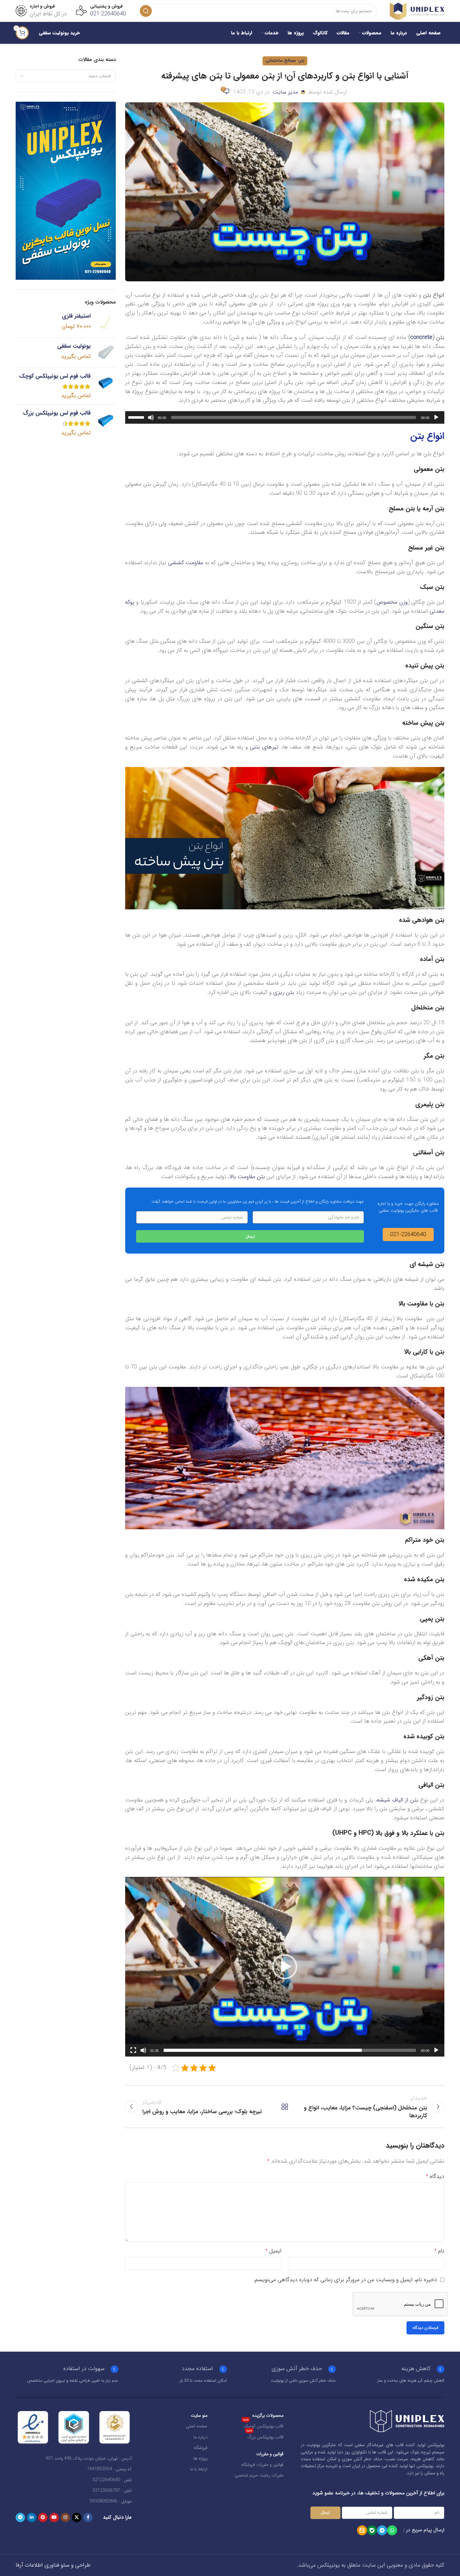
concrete (421, 337)
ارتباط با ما (199, 2469)
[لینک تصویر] (407, 2421)
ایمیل (273, 2251)
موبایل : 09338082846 (111, 2501)
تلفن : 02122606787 (112, 2491)
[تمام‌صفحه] (133, 2054)
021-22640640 (108, 14)
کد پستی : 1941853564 (109, 2469)
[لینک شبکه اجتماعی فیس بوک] (88, 2517)
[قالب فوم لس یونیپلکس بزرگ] (106, 423)
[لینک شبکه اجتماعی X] (77, 2517)
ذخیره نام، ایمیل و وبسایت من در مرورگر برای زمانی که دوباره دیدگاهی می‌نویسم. (345, 2280)
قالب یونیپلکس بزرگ (265, 2436)
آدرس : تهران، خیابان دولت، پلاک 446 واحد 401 (89, 2458)
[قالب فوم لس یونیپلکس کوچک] (106, 386)
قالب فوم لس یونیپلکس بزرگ (57, 413)
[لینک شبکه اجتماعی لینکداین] (32, 2517)
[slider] (137, 417)
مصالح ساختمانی (281, 61)
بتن (301, 61)
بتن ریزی (284, 992)
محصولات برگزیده (268, 2415)
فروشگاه (201, 2448)
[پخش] (436, 421)
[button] (285, 1967)
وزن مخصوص (392, 602)
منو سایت (199, 2415)
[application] (285, 417)
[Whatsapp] (392, 2530)
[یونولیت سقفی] (106, 353)
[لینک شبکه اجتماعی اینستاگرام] (65, 2517)
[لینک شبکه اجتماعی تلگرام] (20, 2517)
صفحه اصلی (197, 2426)
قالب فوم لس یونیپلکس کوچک (55, 376)
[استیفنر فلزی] (106, 322)
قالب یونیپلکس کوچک (263, 2425)
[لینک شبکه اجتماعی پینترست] (43, 2517)
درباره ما (200, 2437)
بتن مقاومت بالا (247, 1177)
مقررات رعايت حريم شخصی (259, 2475)
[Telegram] (382, 2530)
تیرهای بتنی (264, 747)
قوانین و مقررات (270, 2454)
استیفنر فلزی (76, 316)
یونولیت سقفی (74, 346)
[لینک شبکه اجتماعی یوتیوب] (54, 2517)
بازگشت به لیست (285, 2107)
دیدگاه (435, 2176)
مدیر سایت (285, 92)
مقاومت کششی (186, 563)
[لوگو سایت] (417, 11)
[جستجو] (146, 11)
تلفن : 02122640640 (112, 2480)
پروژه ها (200, 2458)
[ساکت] (151, 421)
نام (439, 2251)
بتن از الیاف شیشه (398, 1800)
